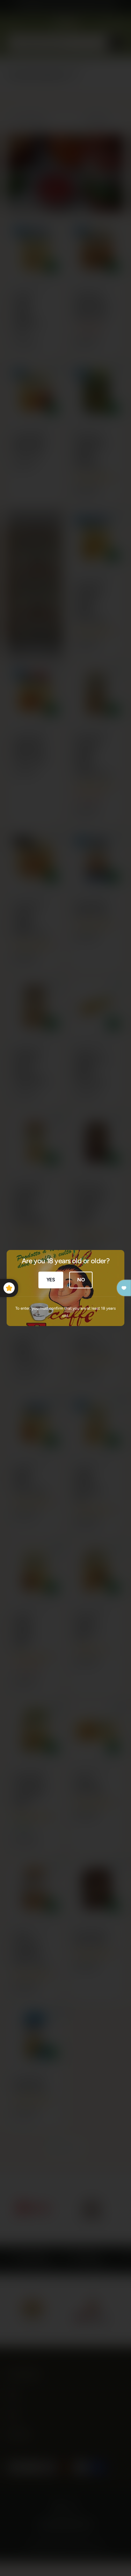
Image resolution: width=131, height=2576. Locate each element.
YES (51, 1280)
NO (81, 1280)
